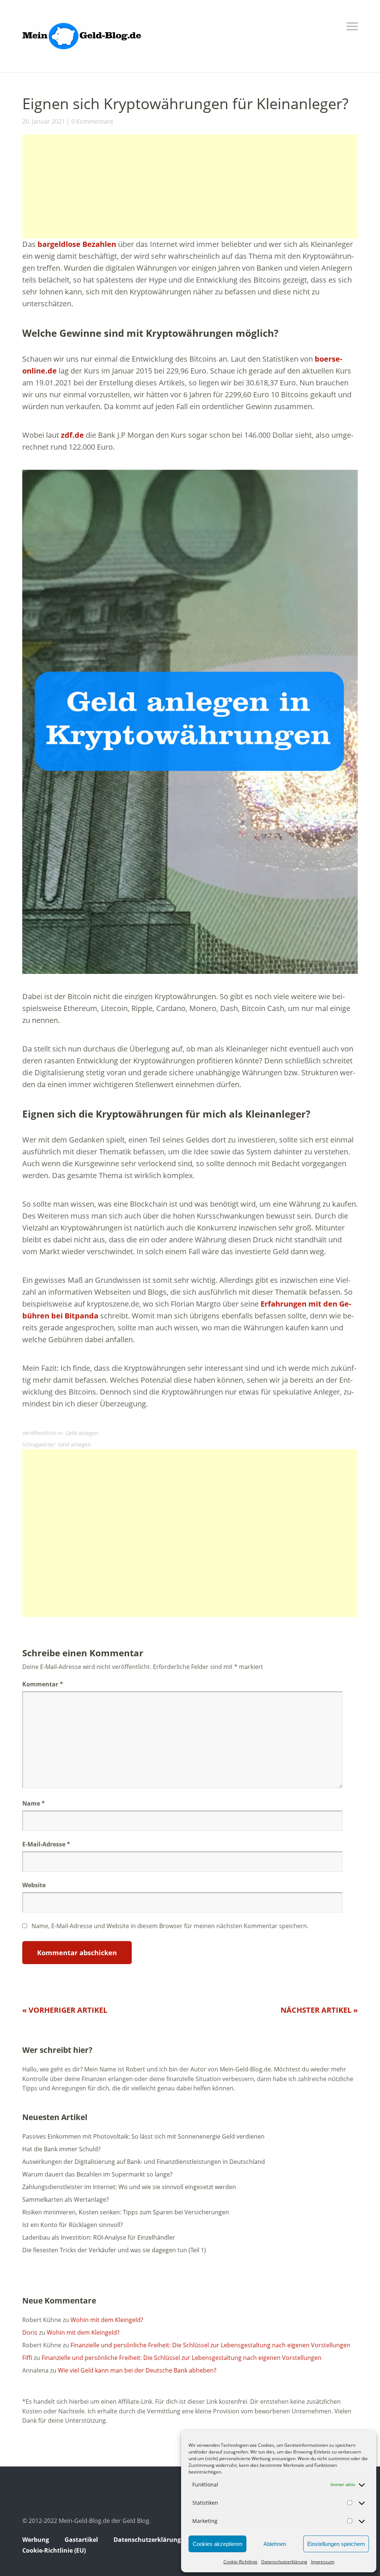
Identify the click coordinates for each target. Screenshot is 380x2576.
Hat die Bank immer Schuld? (61, 2149)
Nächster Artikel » (319, 2010)
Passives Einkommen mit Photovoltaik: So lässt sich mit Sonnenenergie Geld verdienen (143, 2136)
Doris (30, 2332)
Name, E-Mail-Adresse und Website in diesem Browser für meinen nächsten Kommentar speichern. (170, 1926)
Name (34, 1803)
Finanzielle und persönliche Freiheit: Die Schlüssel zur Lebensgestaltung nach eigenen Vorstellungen (210, 2345)
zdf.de (72, 435)
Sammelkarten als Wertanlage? (65, 2200)
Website (34, 1885)
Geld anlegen (82, 1433)
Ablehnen (275, 2544)
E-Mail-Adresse (46, 1844)
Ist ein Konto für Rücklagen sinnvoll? (73, 2225)
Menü (352, 26)
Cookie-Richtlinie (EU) (54, 2550)
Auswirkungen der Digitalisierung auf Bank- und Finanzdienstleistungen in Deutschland (144, 2162)
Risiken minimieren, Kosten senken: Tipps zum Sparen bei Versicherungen (126, 2212)
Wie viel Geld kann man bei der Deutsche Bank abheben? (137, 2370)
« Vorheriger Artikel (65, 2010)
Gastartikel (81, 2540)
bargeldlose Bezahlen (77, 244)
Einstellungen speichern (336, 2544)
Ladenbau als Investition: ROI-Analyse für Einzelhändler (99, 2237)
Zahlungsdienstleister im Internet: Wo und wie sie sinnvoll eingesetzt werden (129, 2187)
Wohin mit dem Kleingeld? (107, 2320)
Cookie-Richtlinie (240, 2562)
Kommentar (43, 1684)
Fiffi (27, 2358)
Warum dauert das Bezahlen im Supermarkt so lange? (97, 2174)
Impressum (323, 2562)
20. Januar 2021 (44, 121)
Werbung (36, 2540)
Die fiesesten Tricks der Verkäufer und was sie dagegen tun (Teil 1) (114, 2250)
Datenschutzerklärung (284, 2562)
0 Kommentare (92, 121)
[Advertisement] (190, 186)
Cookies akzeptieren (217, 2544)
